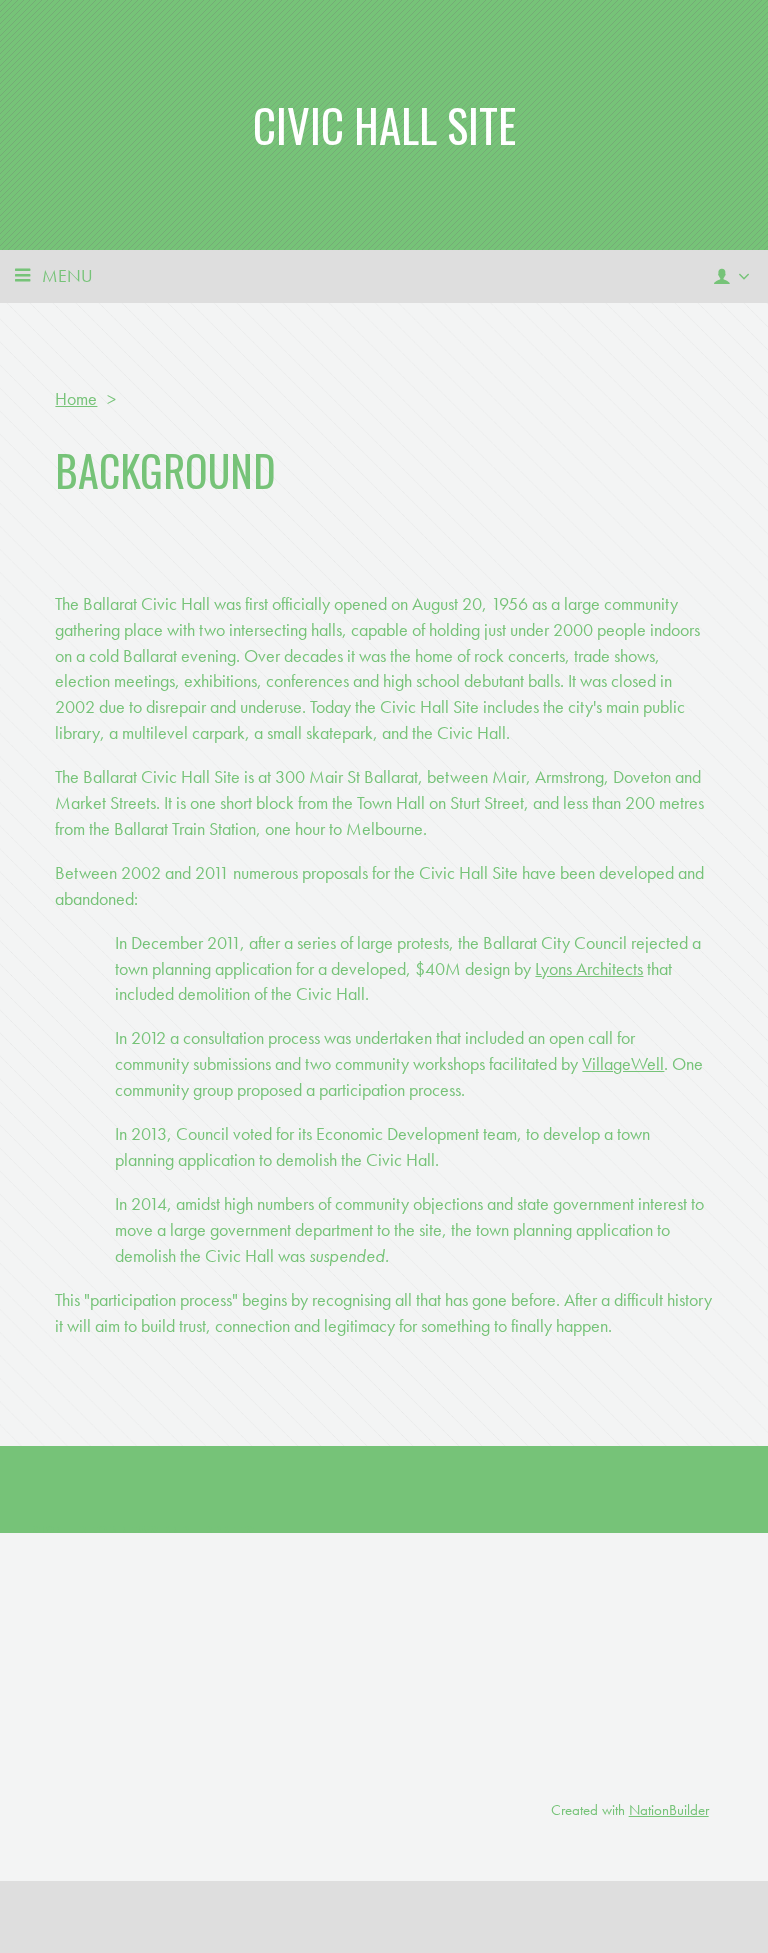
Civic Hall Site (384, 124)
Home (76, 398)
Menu (67, 275)
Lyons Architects (589, 968)
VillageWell (623, 1063)
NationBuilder (669, 1810)
